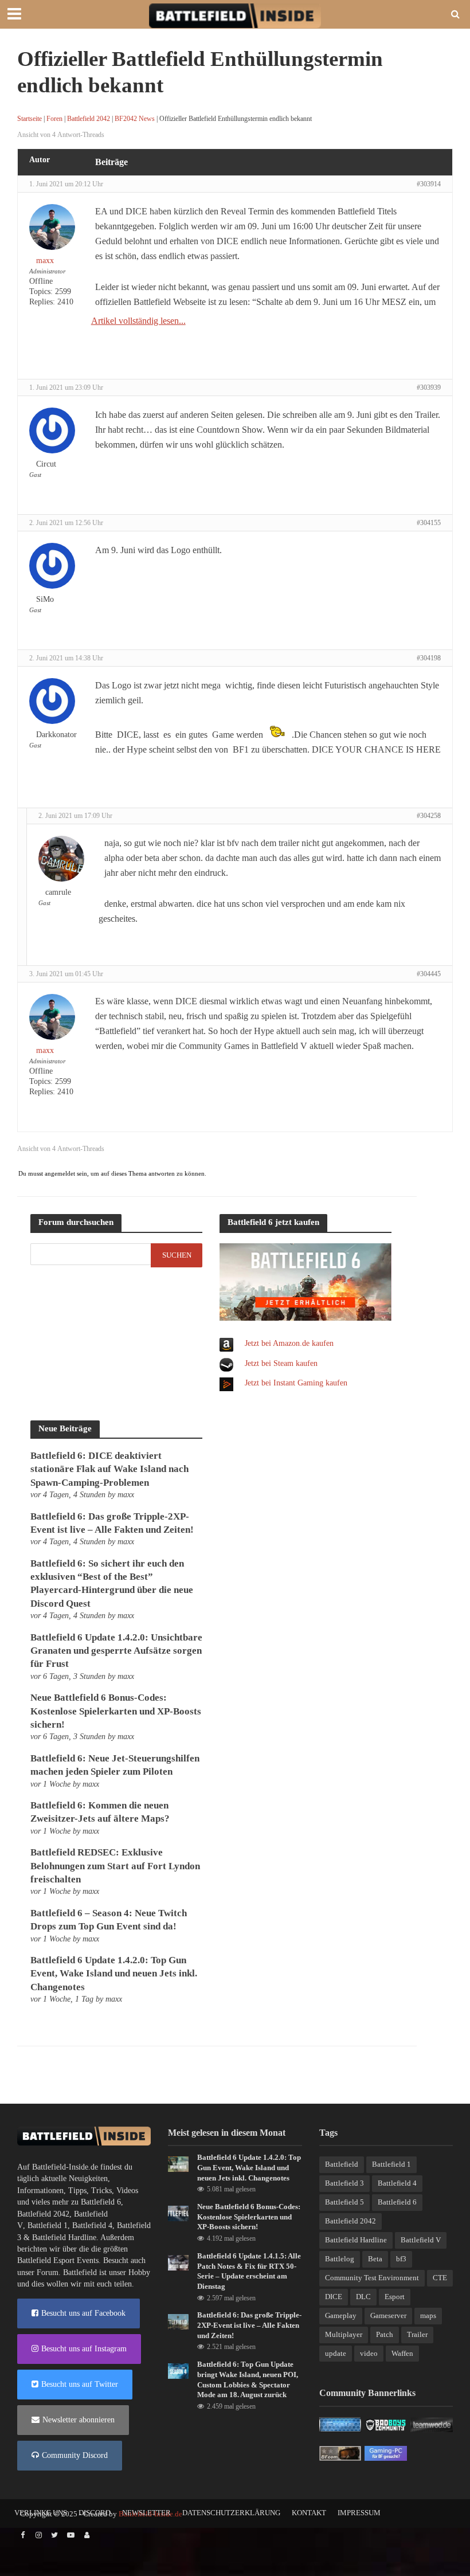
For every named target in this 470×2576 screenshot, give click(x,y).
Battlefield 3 (344, 2183)
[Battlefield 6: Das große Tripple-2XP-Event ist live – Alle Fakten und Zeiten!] (178, 2321)
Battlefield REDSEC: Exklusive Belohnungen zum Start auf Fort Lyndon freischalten (115, 1866)
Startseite (30, 119)
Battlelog (340, 2259)
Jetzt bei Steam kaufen (281, 1363)
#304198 (429, 658)
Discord (95, 2513)
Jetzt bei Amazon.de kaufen (289, 1343)
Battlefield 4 (92, 2225)
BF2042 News (135, 119)
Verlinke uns (41, 2513)
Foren (54, 119)
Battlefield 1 (48, 2225)
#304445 (429, 974)
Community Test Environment (372, 2278)
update (336, 2353)
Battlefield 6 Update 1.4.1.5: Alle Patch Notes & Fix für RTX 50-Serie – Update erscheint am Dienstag (249, 2271)
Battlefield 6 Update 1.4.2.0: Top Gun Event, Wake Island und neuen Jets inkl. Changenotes (114, 1974)
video (369, 2353)
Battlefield (342, 2164)
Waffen (402, 2353)
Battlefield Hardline (64, 2238)
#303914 (429, 184)
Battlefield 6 (101, 2202)
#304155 (429, 523)
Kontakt (309, 2513)
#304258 (429, 816)
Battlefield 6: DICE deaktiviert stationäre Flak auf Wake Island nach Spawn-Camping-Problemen (109, 1469)
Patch (385, 2334)
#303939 (429, 387)
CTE (440, 2278)
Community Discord (75, 2455)
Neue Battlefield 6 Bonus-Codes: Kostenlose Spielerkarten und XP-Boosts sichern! (116, 1711)
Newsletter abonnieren (79, 2420)
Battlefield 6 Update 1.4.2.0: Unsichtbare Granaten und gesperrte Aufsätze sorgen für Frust (116, 1651)
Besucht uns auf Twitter (80, 2384)
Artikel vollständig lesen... (138, 321)
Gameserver (388, 2315)
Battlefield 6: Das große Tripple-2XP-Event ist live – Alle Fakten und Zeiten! (249, 2325)
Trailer (417, 2334)
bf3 (401, 2259)
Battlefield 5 (344, 2202)
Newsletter (146, 2513)
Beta (375, 2259)
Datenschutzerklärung (231, 2513)
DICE (334, 2297)
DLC (363, 2297)
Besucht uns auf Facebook (83, 2313)
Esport (395, 2297)
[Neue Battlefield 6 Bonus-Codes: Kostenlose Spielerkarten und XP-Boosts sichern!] (178, 2213)
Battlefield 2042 (89, 119)
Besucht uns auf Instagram (84, 2349)
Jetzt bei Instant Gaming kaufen (296, 1383)
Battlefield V (421, 2240)
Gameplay (341, 2315)
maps (428, 2315)
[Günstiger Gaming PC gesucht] (386, 2452)
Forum (48, 2272)
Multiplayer (344, 2334)
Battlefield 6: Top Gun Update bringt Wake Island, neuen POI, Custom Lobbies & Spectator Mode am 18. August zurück (248, 2379)
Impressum (359, 2513)
